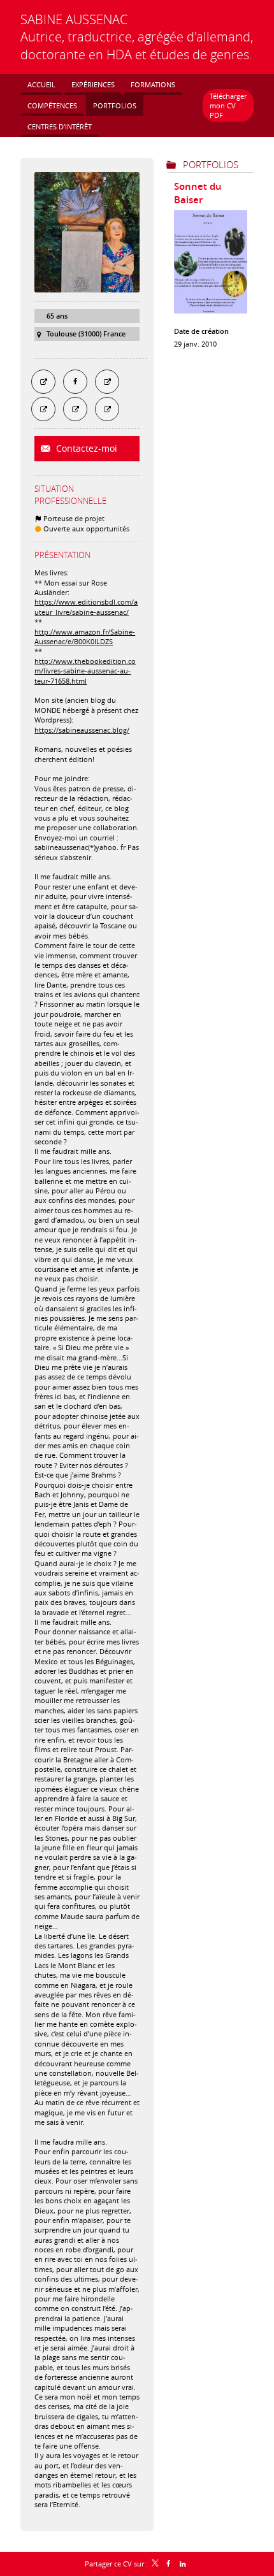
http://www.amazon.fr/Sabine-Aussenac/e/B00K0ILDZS (85, 637)
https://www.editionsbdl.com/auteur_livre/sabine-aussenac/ (86, 607)
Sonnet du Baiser (198, 193)
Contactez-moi (85, 448)
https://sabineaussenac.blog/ (82, 730)
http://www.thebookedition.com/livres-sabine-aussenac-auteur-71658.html (85, 671)
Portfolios (211, 164)
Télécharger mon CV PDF (228, 106)
